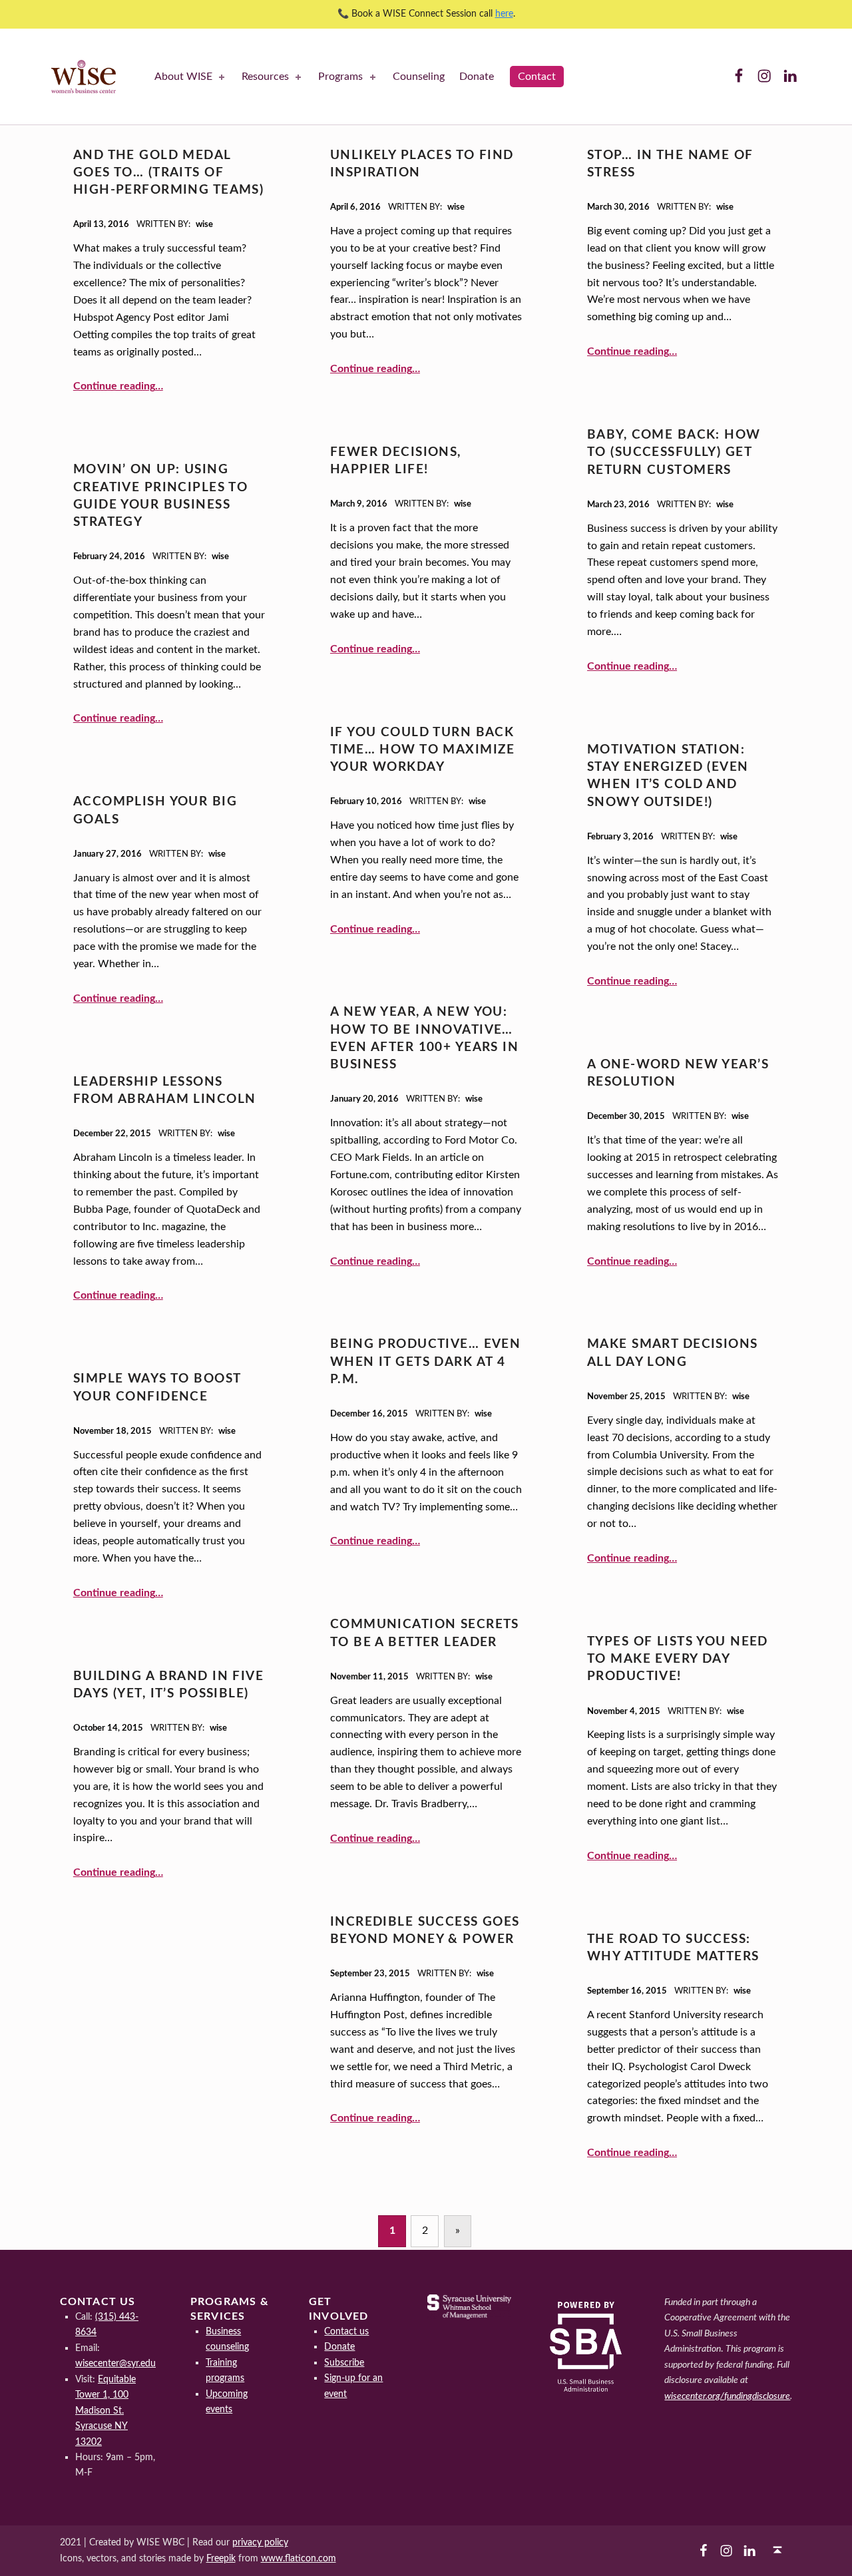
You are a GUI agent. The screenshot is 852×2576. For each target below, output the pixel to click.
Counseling (419, 77)
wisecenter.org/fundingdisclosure (727, 2396)
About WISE (183, 77)
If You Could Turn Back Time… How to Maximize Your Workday (423, 750)
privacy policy (260, 2542)
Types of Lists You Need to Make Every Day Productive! (678, 1659)
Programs (340, 77)
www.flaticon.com (299, 2558)
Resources (265, 77)
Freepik (221, 2558)
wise (204, 225)
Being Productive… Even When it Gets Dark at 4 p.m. (425, 1362)
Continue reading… (118, 386)
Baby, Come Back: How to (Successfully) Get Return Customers (674, 453)
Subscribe (344, 2363)
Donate (477, 77)
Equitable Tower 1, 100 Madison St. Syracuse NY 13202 (106, 2411)
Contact (537, 77)
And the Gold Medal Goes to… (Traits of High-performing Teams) (168, 173)
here (504, 14)
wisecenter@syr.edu (115, 2363)
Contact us (346, 2331)
